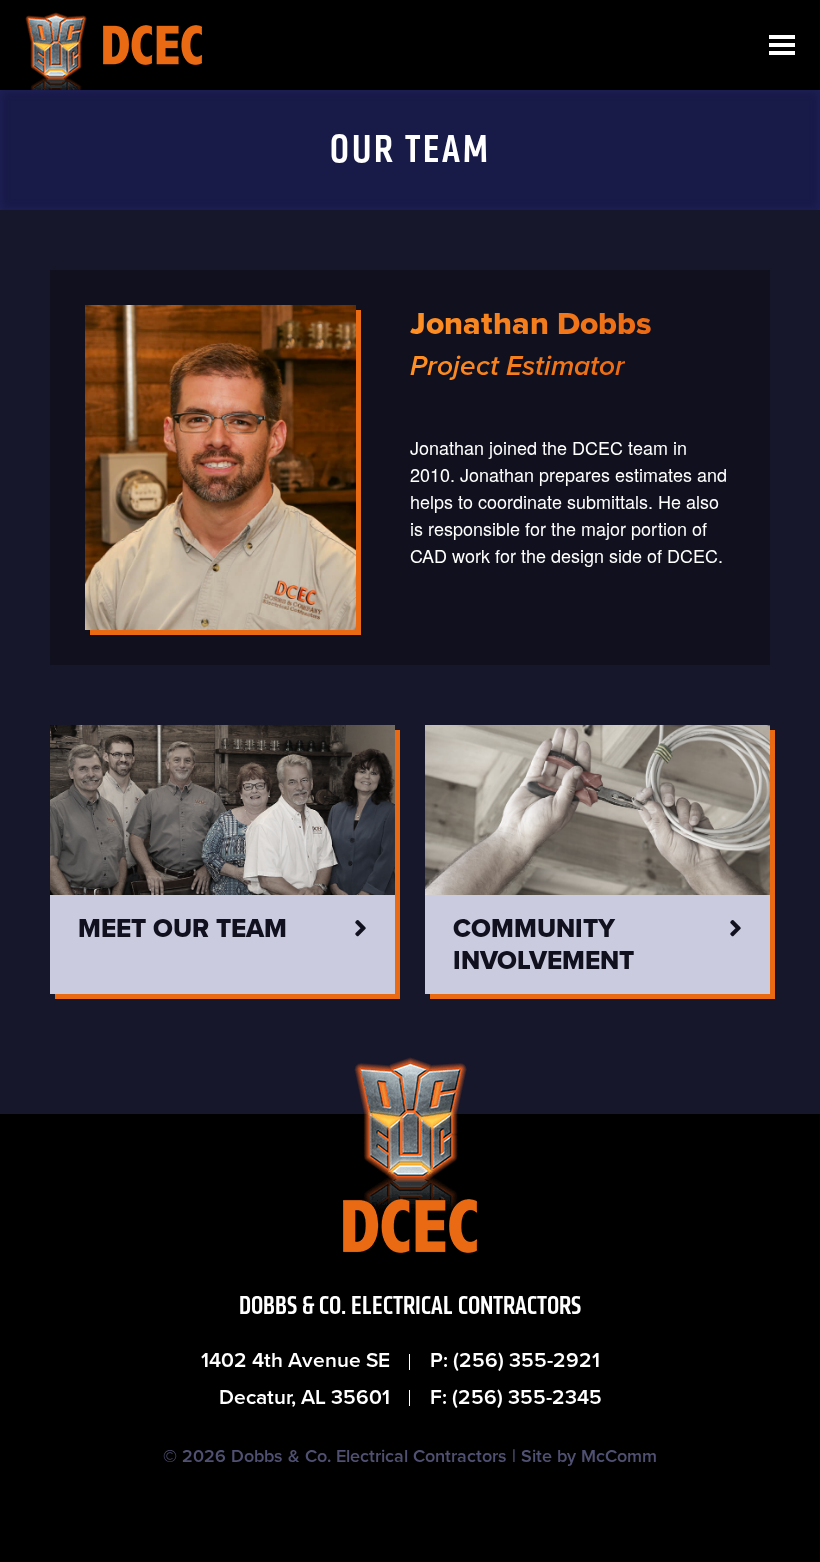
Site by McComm (589, 1456)
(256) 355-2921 (526, 1360)
